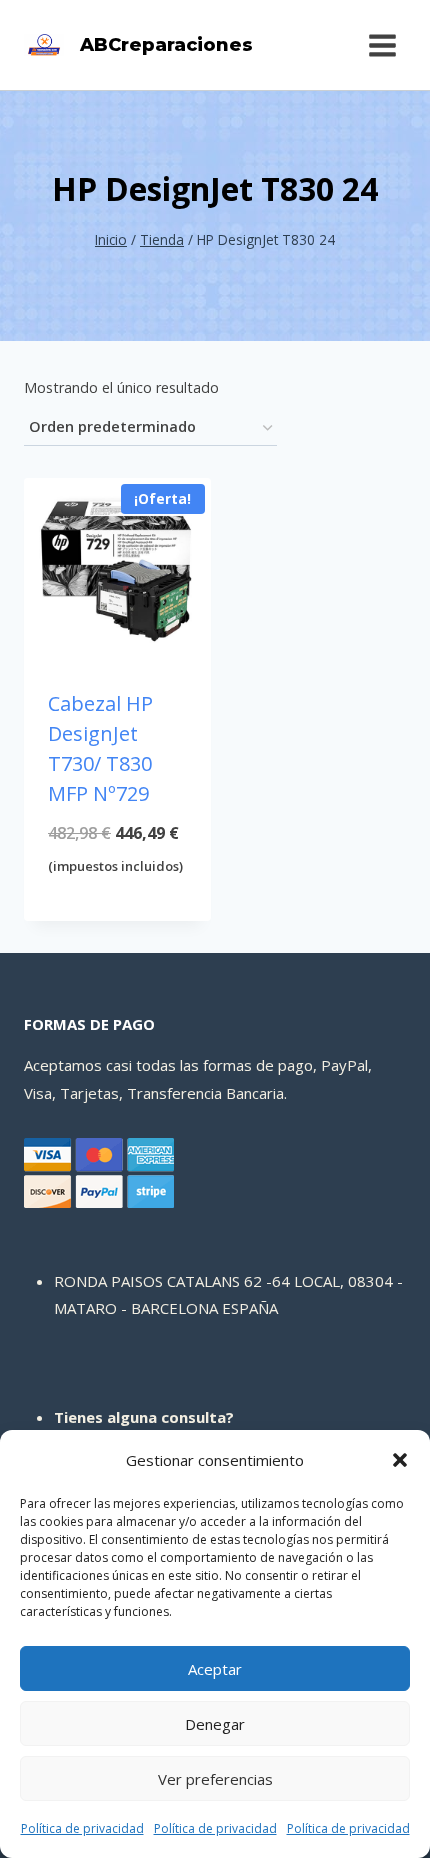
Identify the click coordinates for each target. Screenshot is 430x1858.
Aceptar (215, 1669)
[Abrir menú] (382, 45)
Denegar (215, 1724)
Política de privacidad (82, 1828)
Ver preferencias (215, 1779)
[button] (400, 1460)
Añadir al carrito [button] (118, 916)
